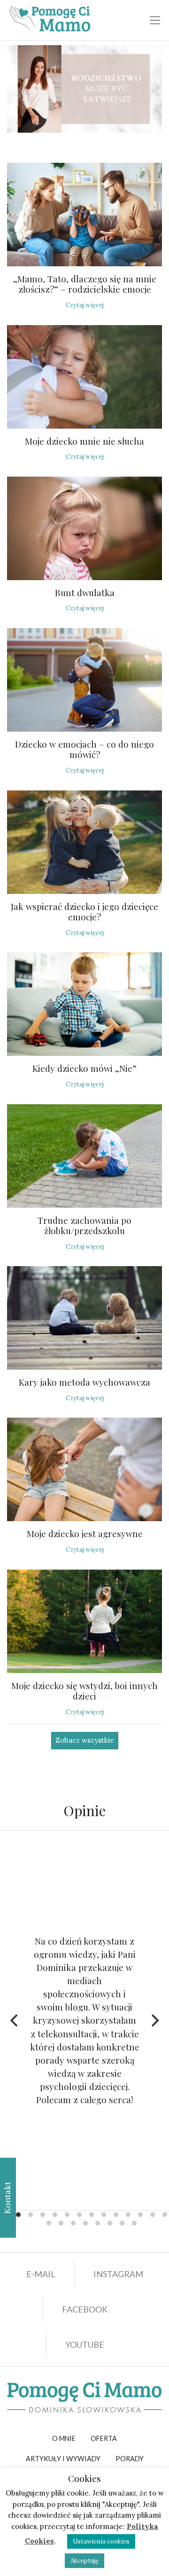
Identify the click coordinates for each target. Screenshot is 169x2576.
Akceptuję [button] (84, 2561)
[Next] (154, 2020)
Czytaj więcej (85, 305)
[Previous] (15, 2020)
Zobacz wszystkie (85, 1740)
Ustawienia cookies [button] (101, 2541)
